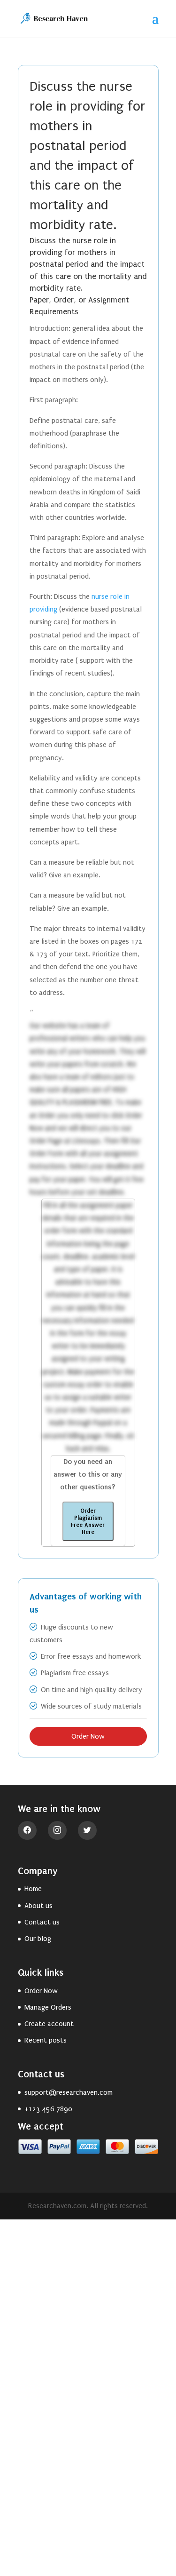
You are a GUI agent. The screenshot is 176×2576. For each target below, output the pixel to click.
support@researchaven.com (69, 2092)
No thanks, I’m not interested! (88, 2564)
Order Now (88, 1736)
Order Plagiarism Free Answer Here (88, 1521)
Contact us (42, 1922)
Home (33, 1889)
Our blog (38, 1939)
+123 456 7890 (48, 2109)
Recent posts (46, 2040)
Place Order (88, 2502)
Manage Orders (48, 2007)
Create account (49, 2024)
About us (38, 1906)
